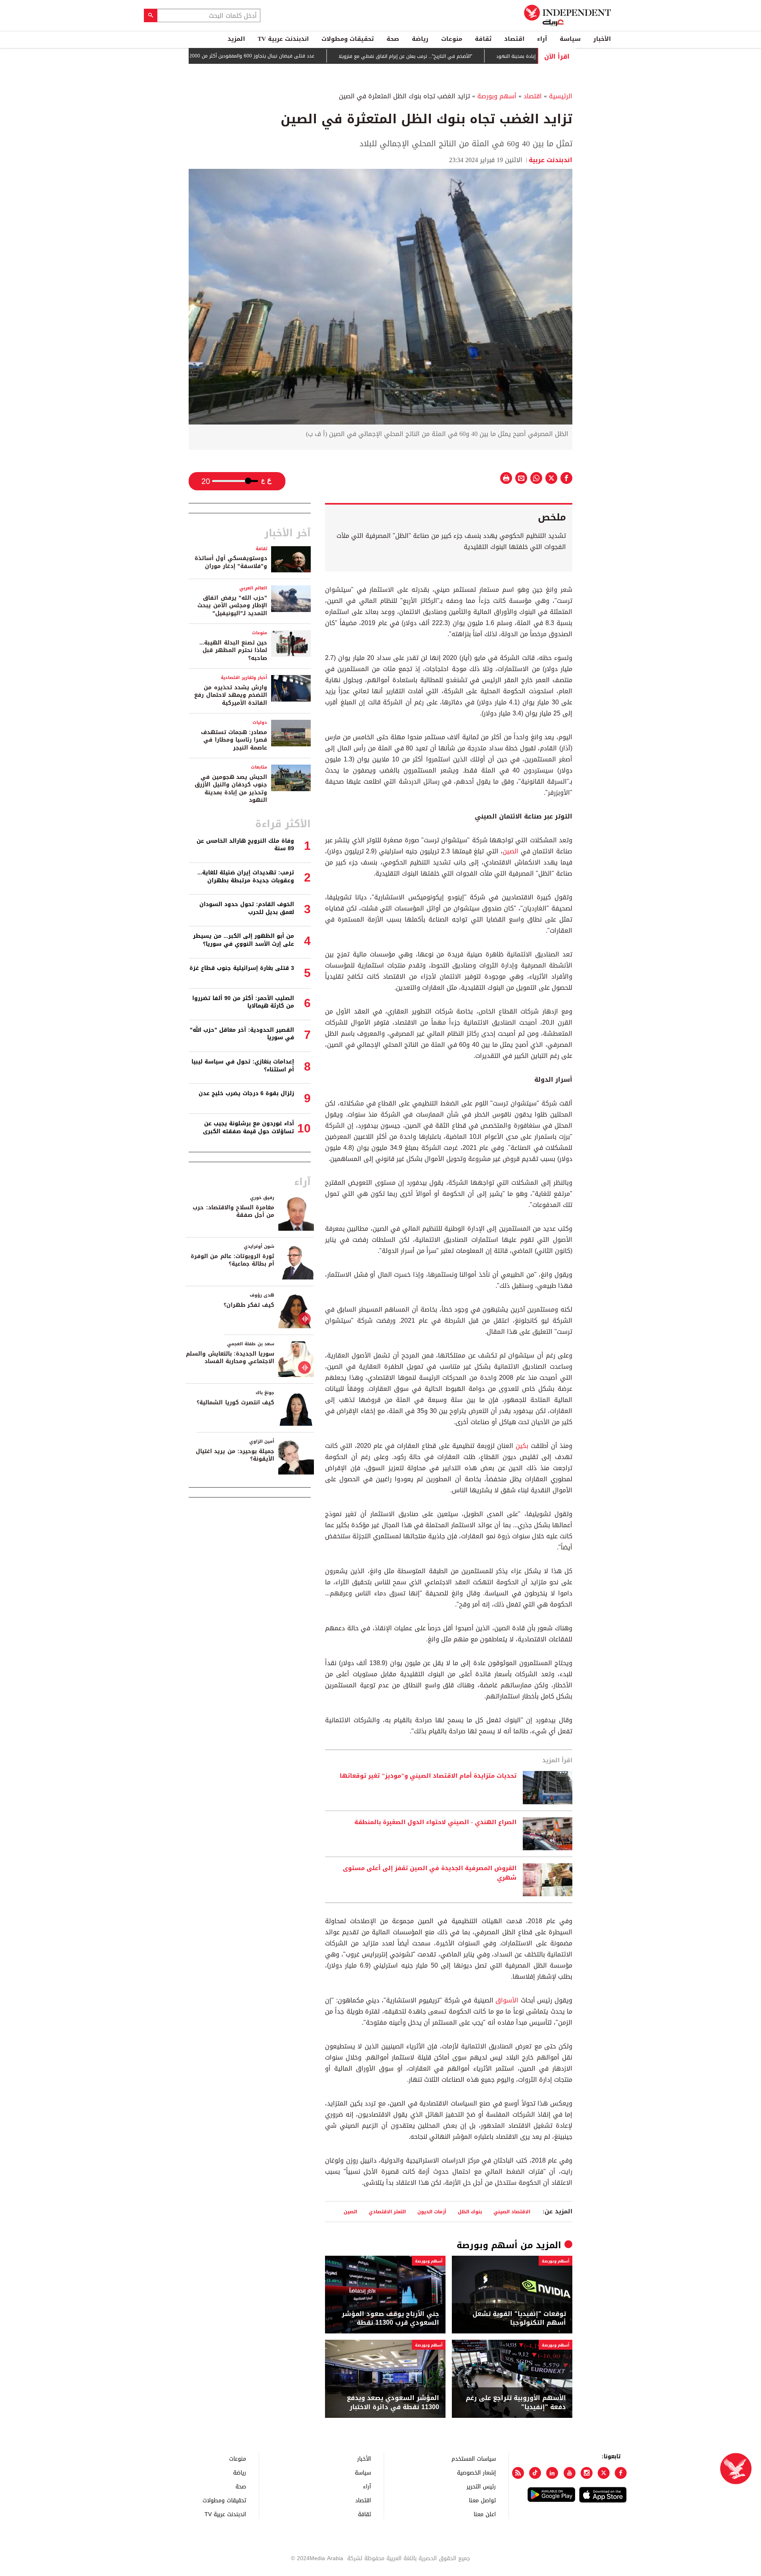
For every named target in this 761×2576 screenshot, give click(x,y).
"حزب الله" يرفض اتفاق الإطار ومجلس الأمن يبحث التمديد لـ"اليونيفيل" (232, 606)
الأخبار (602, 39)
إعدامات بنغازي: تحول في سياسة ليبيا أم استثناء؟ (243, 1066)
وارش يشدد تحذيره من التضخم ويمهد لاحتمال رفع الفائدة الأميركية (231, 695)
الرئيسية (561, 96)
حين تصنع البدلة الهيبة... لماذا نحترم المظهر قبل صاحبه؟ (233, 650)
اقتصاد (514, 39)
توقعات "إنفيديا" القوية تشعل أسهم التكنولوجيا (519, 2319)
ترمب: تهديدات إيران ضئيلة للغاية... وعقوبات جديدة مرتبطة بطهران (246, 877)
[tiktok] (535, 2473)
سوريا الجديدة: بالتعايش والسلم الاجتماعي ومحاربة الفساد (230, 1358)
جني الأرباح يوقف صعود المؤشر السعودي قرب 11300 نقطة (390, 2319)
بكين (522, 1446)
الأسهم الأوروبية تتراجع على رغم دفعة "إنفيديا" (516, 2403)
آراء (542, 39)
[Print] (506, 478)
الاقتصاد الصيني (512, 2212)
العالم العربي (253, 588)
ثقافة (483, 39)
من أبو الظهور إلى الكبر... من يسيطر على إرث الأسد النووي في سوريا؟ (244, 940)
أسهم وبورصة (497, 96)
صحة (393, 39)
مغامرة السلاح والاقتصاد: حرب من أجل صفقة (233, 1212)
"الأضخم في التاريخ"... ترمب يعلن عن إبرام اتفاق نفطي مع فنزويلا (459, 56)
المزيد (236, 39)
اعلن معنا (485, 2514)
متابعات (259, 767)
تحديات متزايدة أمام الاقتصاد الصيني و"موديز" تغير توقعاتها (428, 1776)
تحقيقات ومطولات (348, 39)
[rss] (518, 2473)
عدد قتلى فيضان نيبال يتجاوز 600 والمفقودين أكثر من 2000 (306, 56)
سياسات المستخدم (474, 2458)
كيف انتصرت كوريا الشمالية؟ (235, 1403)
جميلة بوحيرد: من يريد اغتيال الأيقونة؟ (235, 1455)
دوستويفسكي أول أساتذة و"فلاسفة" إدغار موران (231, 562)
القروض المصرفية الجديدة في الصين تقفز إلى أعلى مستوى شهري (430, 1873)
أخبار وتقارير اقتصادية (244, 678)
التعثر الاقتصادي (387, 2212)
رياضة (420, 39)
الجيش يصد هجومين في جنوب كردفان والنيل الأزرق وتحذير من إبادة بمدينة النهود (231, 789)
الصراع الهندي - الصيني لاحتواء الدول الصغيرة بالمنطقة (435, 1823)
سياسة (570, 39)
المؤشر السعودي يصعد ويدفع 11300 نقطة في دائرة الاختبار (393, 2403)
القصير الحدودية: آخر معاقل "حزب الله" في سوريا (242, 1034)
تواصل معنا (482, 2500)
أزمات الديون (432, 2212)
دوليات (260, 722)
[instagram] (587, 2473)
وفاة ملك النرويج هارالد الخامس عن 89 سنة (245, 845)
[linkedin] (552, 2473)
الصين (511, 851)
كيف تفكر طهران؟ (249, 1305)
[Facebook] (621, 2473)
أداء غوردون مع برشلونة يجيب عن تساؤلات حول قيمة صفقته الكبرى (249, 1127)
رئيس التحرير (481, 2486)
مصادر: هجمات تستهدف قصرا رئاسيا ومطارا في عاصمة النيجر (234, 740)
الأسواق (507, 2000)
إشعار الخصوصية (476, 2472)
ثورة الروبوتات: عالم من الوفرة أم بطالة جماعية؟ (232, 1260)
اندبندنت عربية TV (283, 39)
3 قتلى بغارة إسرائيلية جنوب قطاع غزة (242, 968)
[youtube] (570, 2473)
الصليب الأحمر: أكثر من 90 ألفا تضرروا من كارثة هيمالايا (243, 1002)
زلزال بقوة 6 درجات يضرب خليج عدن (246, 1093)
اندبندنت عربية (551, 160)
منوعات (452, 39)
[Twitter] (604, 2473)
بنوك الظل (470, 2212)
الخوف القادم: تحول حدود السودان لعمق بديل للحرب (247, 908)
